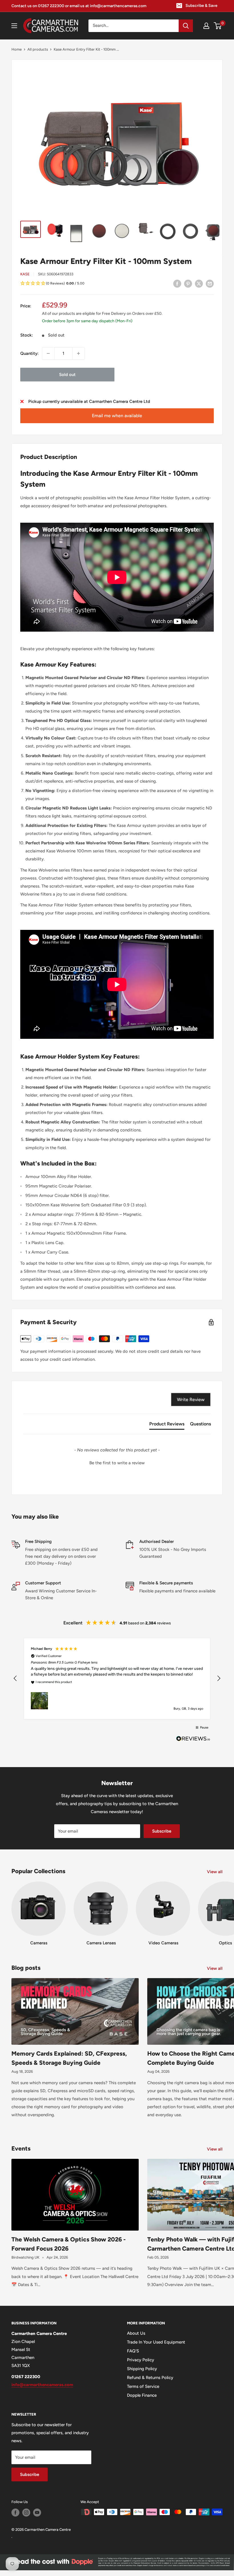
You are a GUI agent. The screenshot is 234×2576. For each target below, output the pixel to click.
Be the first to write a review (117, 1463)
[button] (117, 284)
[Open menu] (14, 26)
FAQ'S (133, 2351)
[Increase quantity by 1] (78, 353)
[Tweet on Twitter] (199, 283)
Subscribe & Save (201, 6)
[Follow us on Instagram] (26, 2513)
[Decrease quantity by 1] (48, 353)
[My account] (206, 26)
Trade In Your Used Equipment (156, 2342)
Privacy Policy (141, 2360)
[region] (117, 1679)
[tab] (167, 1425)
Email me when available (117, 416)
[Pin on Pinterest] (188, 283)
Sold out (67, 375)
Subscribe (162, 1831)
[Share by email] (210, 283)
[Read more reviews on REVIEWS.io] (193, 1740)
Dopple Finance (142, 2395)
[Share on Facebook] (177, 283)
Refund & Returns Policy (150, 2378)
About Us (136, 2333)
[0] (218, 26)
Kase (25, 274)
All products (38, 49)
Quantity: (29, 353)
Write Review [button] (191, 1400)
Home (17, 49)
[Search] (186, 26)
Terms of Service (143, 2386)
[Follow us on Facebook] (15, 2513)
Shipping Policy (142, 2369)
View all (215, 1872)
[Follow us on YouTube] (37, 2513)
